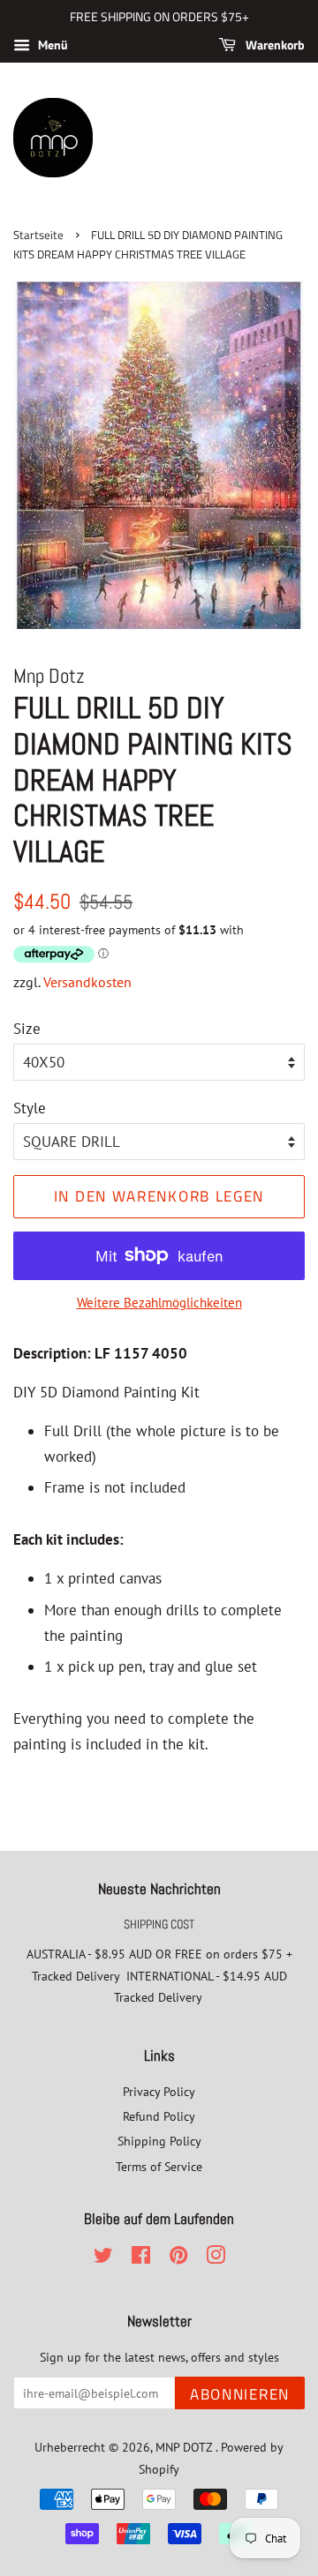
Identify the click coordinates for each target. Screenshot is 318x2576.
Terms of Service (159, 2166)
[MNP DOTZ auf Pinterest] (178, 2258)
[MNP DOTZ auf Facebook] (141, 2258)
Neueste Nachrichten (159, 1889)
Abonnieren (240, 2394)
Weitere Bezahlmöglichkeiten (159, 1303)
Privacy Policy (159, 2091)
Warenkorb (274, 45)
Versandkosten (87, 982)
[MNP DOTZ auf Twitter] (103, 2258)
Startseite (38, 235)
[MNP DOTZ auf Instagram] (216, 2258)
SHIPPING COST (159, 1924)
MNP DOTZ (185, 2447)
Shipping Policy (159, 2141)
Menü (51, 45)
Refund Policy (159, 2116)
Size (27, 1029)
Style (30, 1108)
